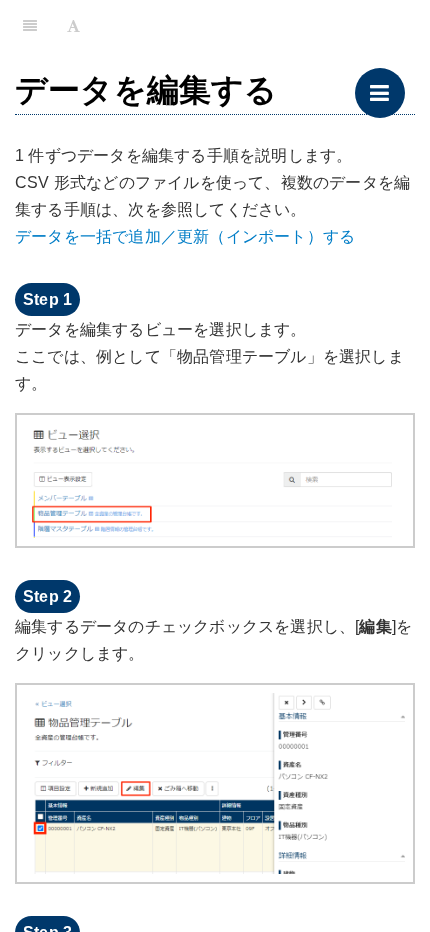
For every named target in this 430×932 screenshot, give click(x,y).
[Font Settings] (73, 25)
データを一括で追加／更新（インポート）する (185, 236)
